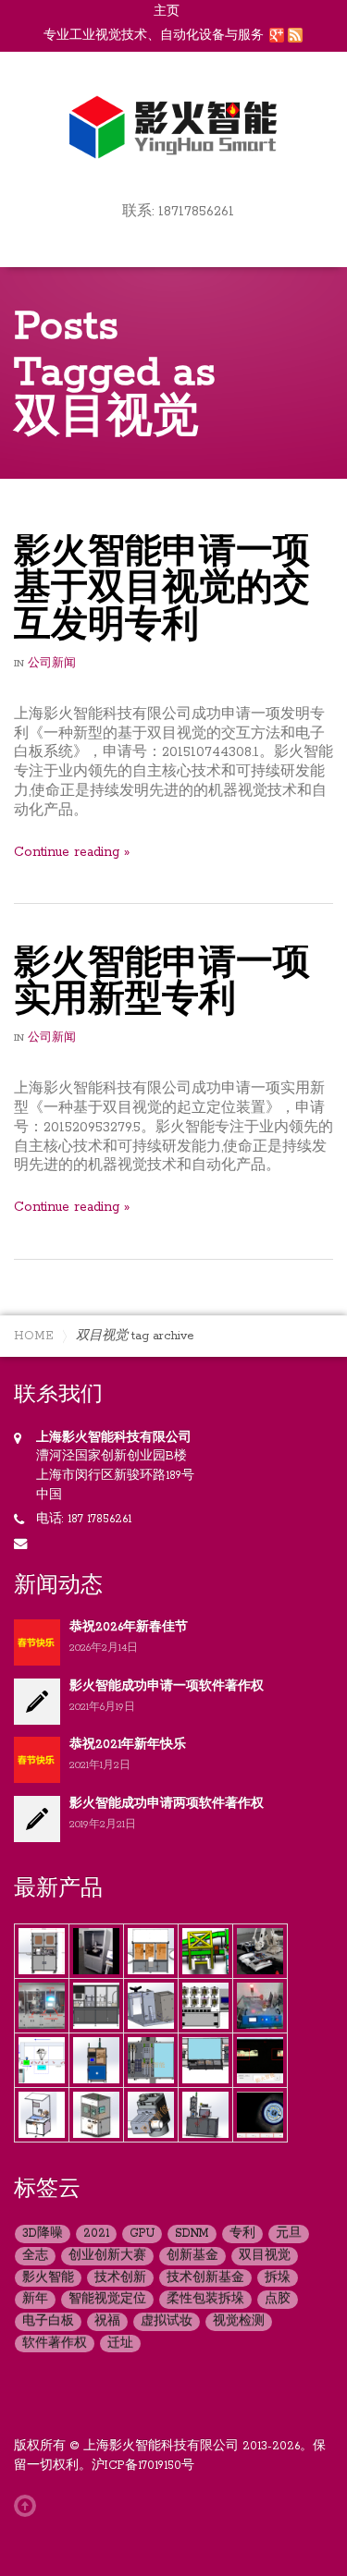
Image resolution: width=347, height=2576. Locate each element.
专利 (242, 2234)
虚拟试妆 (167, 2321)
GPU (142, 2234)
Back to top (29, 2506)
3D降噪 (43, 2234)
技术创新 (120, 2278)
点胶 (278, 2299)
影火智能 (48, 2278)
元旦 (289, 2234)
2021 (96, 2234)
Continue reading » (72, 852)
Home (34, 1336)
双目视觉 (265, 2256)
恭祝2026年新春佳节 (129, 1627)
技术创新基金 (205, 2278)
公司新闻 (52, 664)
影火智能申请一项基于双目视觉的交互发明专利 (162, 590)
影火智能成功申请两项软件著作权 (167, 1804)
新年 (35, 2299)
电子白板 (48, 2321)
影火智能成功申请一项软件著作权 (167, 1686)
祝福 (107, 2321)
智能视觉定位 (107, 2299)
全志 (35, 2256)
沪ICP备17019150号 (143, 2466)
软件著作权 (55, 2344)
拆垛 (278, 2278)
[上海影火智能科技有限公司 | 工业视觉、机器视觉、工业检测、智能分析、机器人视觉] (174, 126)
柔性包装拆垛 (205, 2299)
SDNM (192, 2234)
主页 (167, 12)
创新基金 (192, 2256)
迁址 (120, 2344)
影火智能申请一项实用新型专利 (162, 983)
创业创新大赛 (107, 2256)
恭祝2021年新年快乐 (128, 1745)
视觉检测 (239, 2321)
